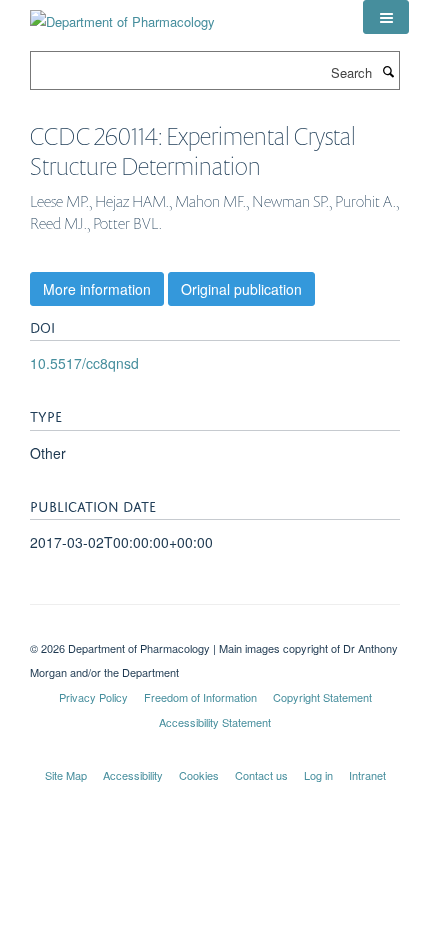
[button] (386, 17)
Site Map (66, 775)
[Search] (388, 71)
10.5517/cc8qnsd (84, 363)
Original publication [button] (241, 289)
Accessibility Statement (215, 722)
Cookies (199, 775)
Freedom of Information (200, 697)
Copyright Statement (322, 697)
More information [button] (97, 289)
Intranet (367, 775)
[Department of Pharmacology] (122, 14)
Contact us (261, 775)
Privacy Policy (93, 697)
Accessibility (133, 775)
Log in (318, 775)
